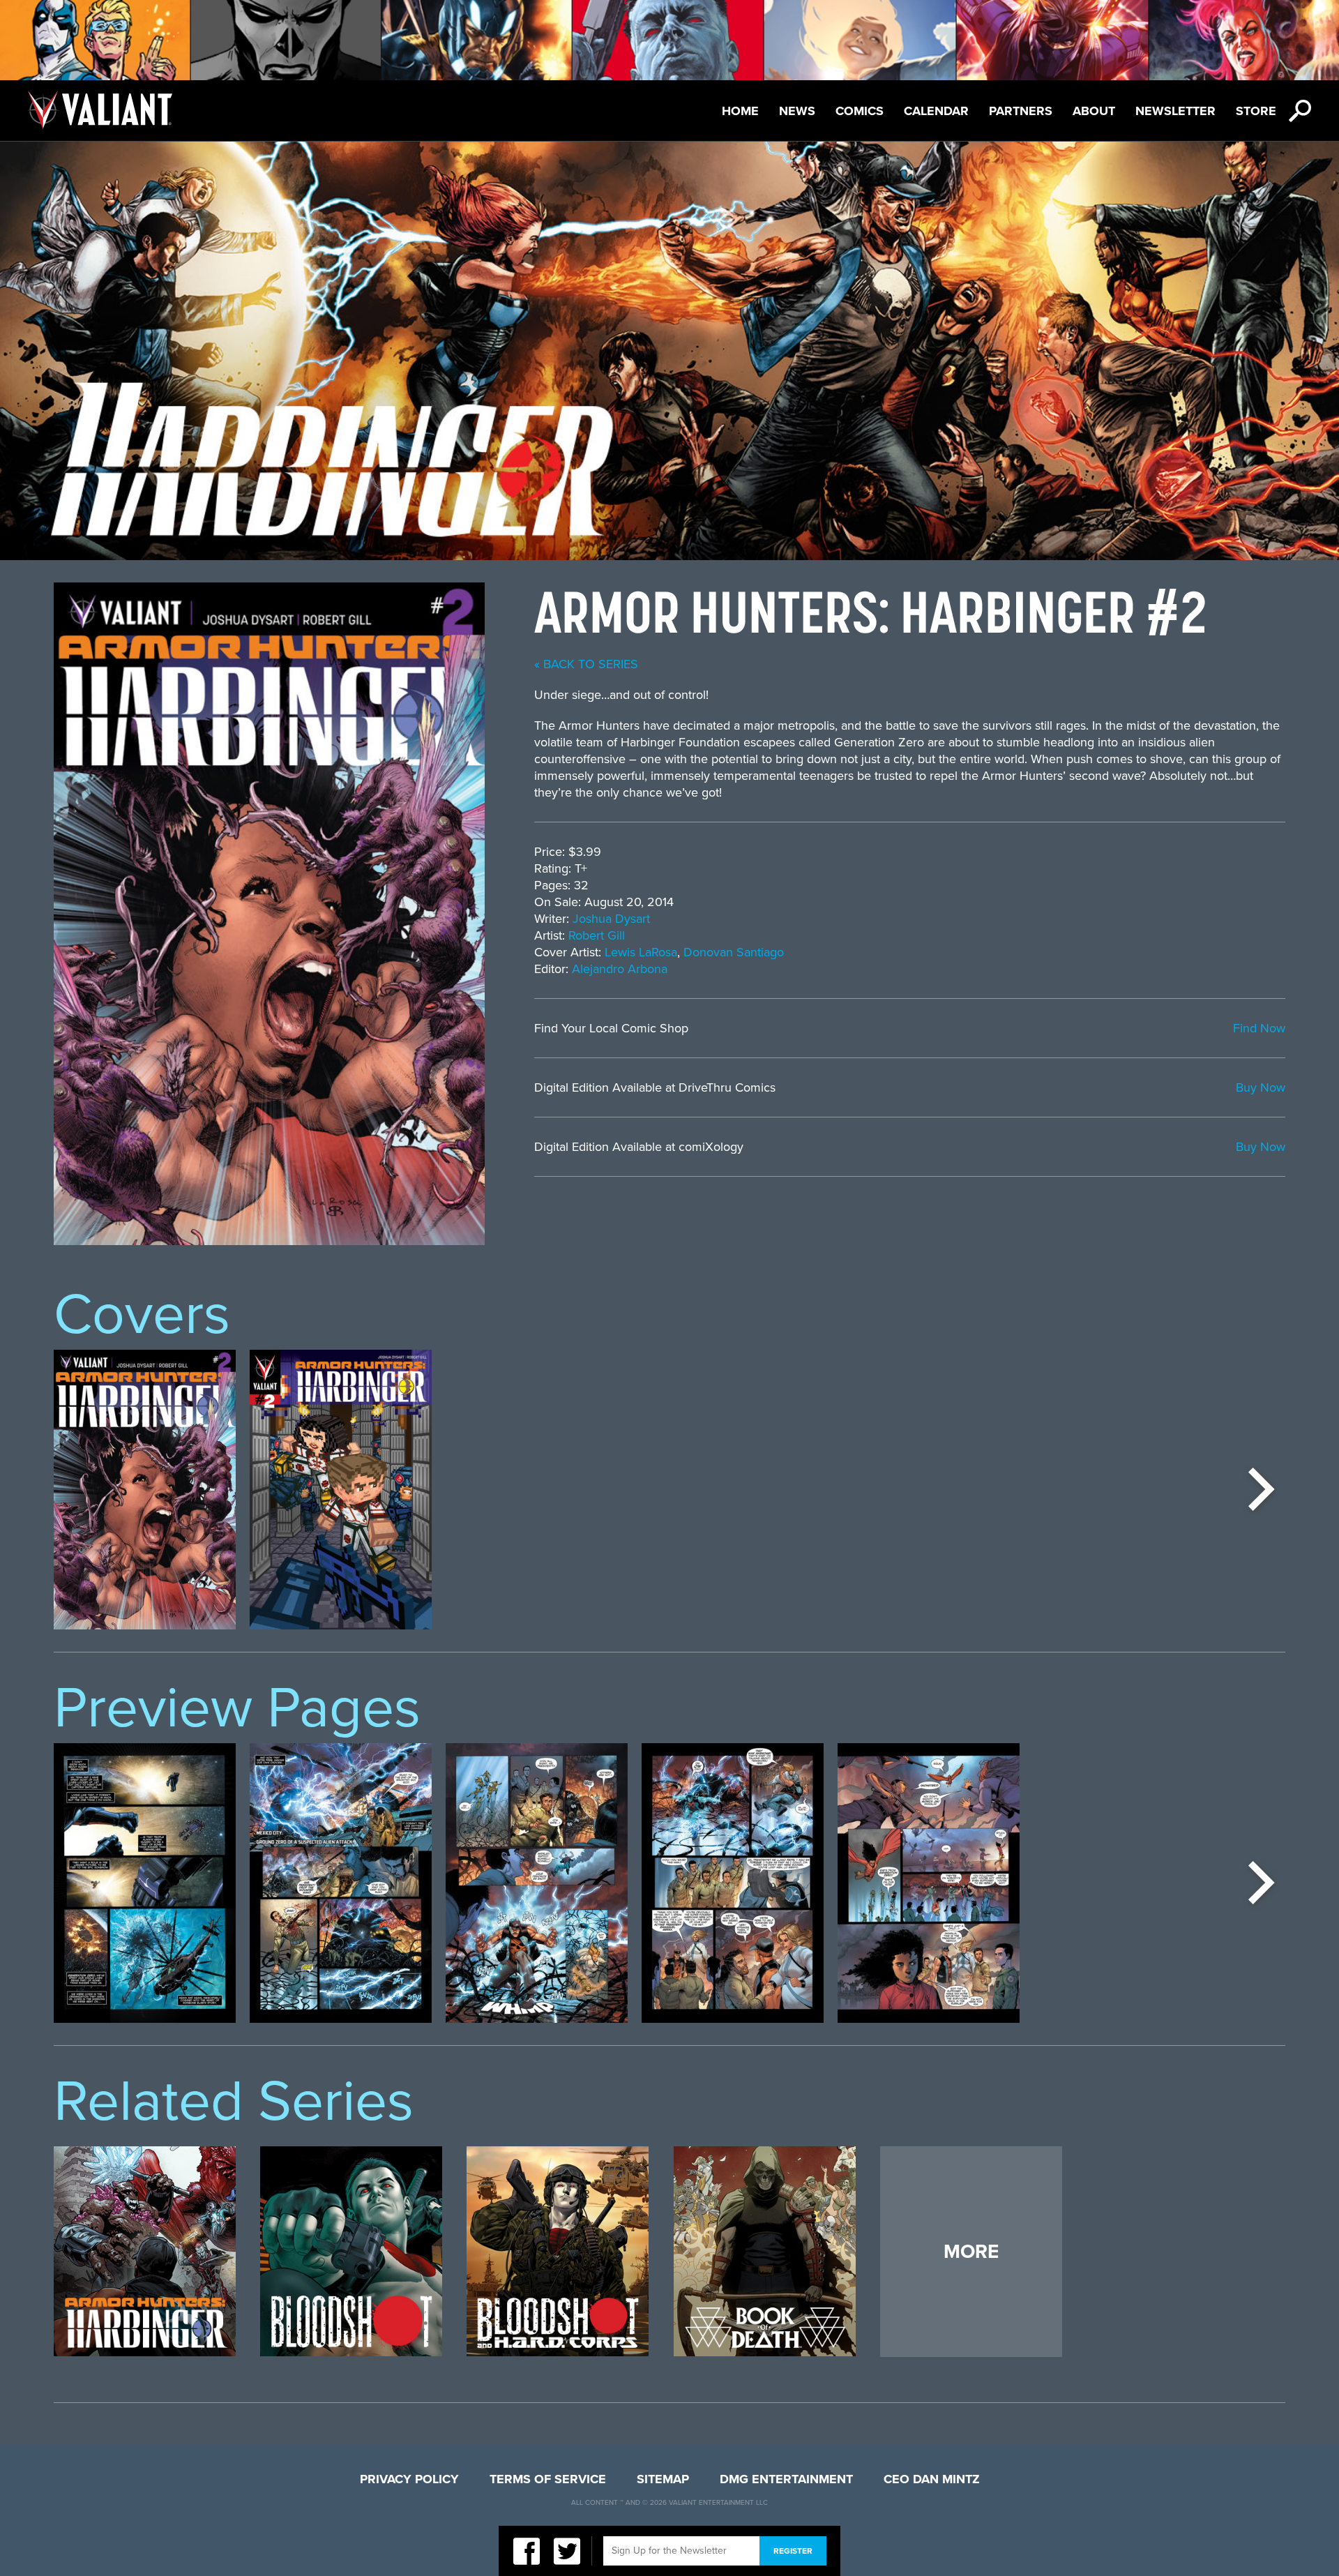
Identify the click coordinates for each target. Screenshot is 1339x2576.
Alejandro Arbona (620, 969)
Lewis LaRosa (641, 952)
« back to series (586, 664)
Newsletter (1175, 111)
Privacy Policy (409, 2479)
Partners (1021, 111)
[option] (145, 1490)
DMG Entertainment (786, 2479)
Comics (860, 111)
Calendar (936, 111)
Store (1256, 111)
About (1094, 111)
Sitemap (663, 2479)
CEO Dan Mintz (932, 2479)
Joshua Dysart (611, 919)
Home (740, 111)
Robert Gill (597, 935)
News (797, 111)
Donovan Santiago (734, 952)
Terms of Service (548, 2479)
